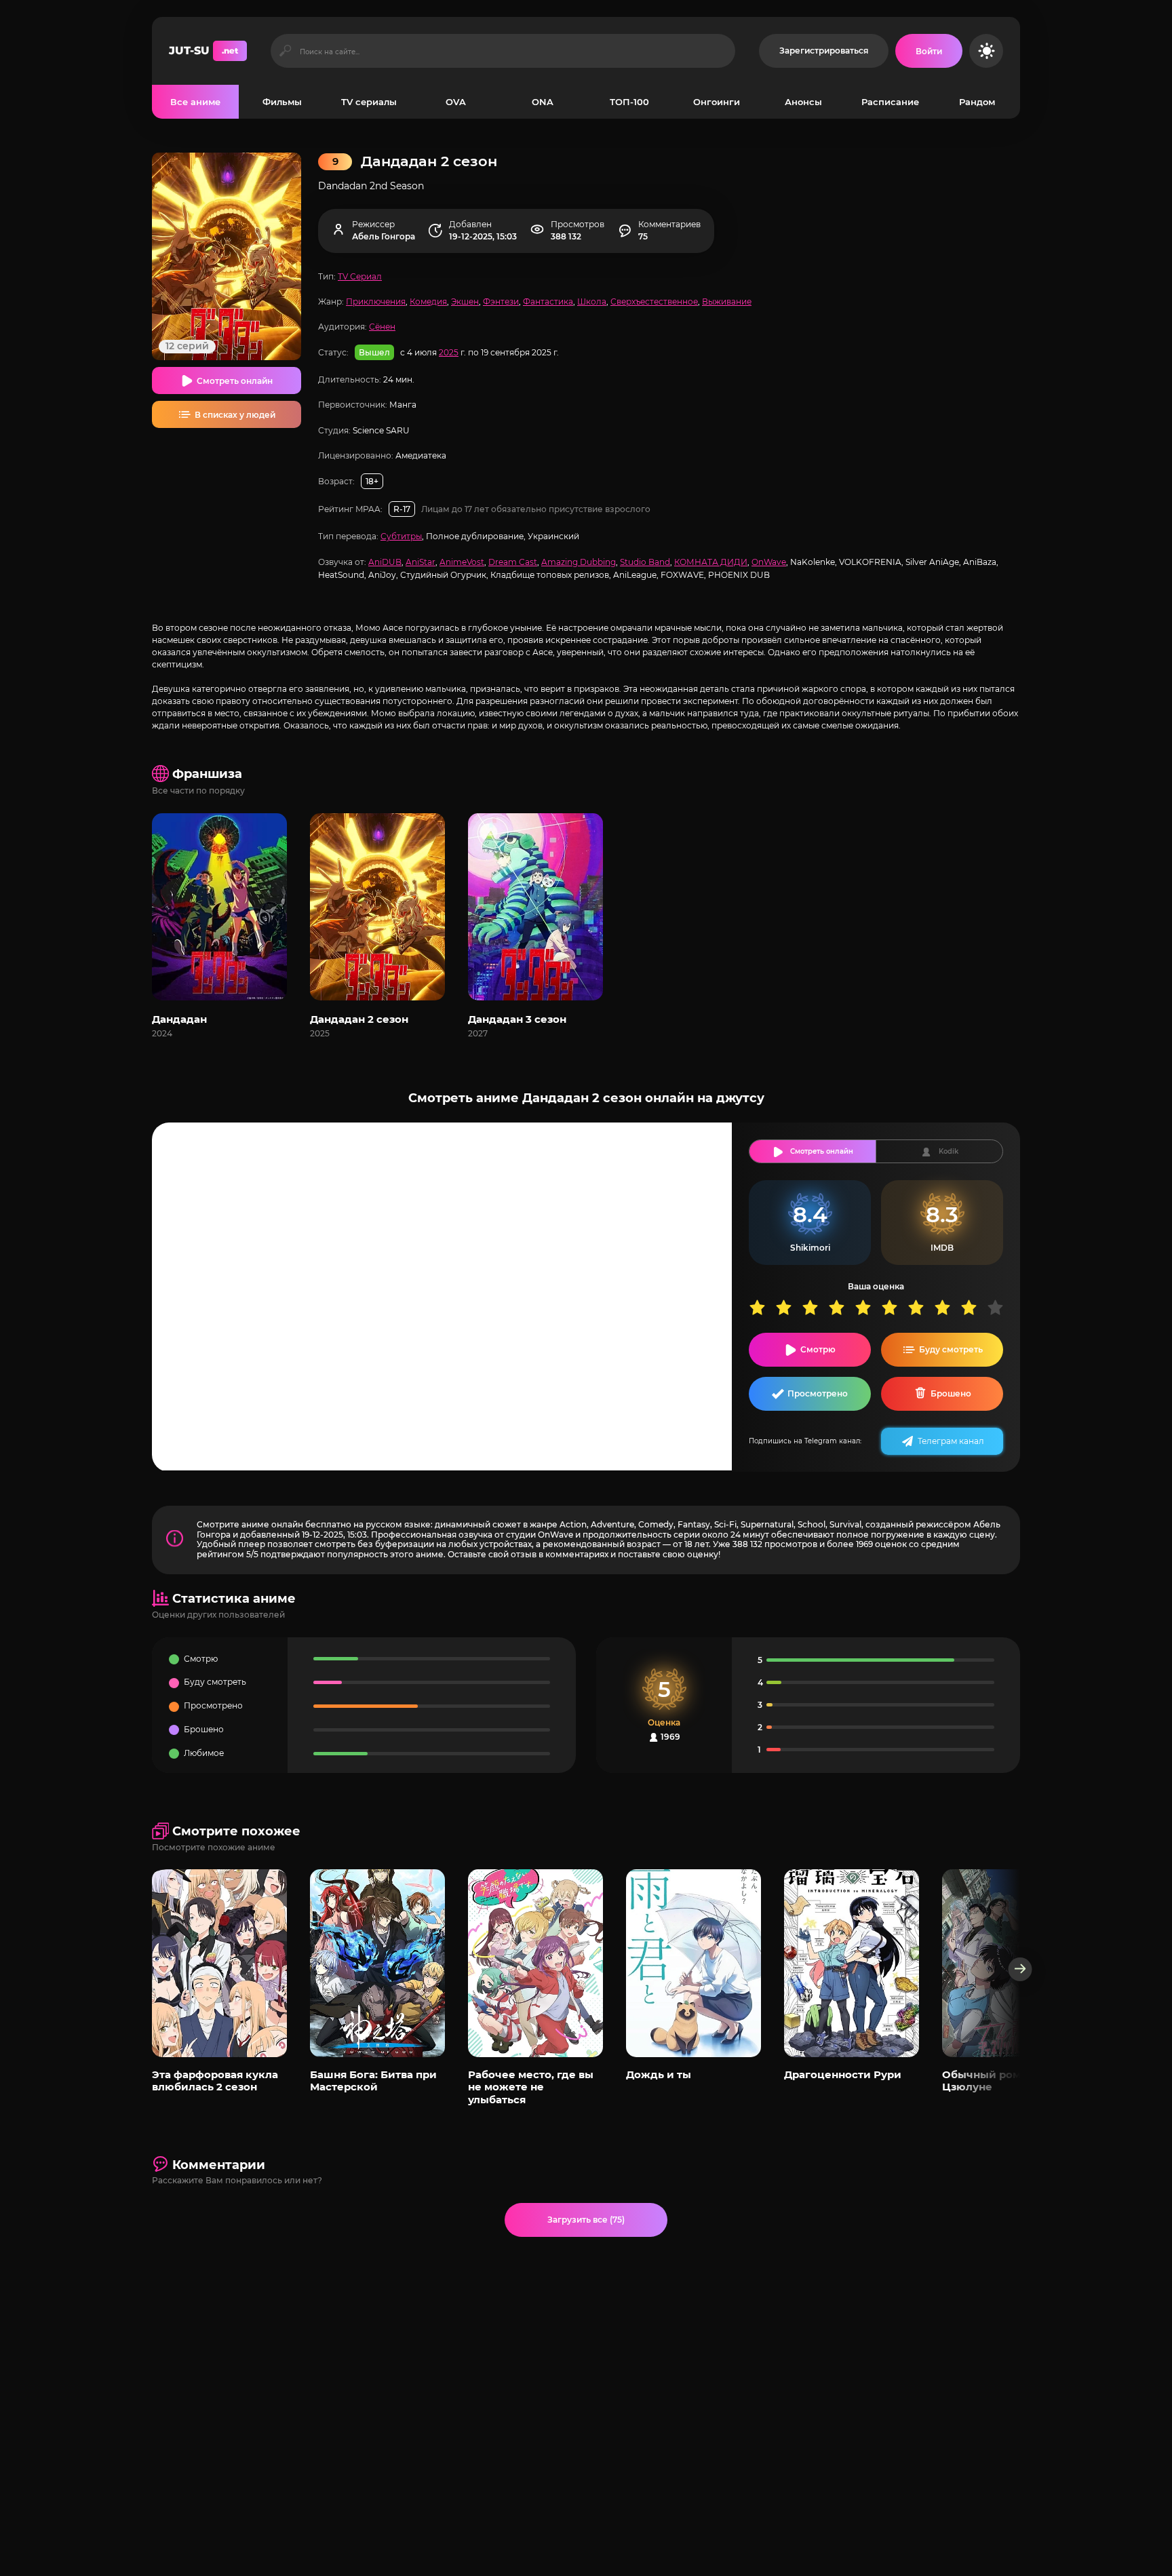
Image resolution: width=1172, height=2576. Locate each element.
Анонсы (803, 102)
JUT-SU (203, 51)
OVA (456, 102)
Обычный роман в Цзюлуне (992, 2081)
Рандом (977, 102)
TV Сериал (360, 276)
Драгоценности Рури (843, 2074)
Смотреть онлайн (235, 381)
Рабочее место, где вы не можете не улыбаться (531, 2087)
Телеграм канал (951, 1441)
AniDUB (385, 562)
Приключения (376, 301)
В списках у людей (235, 415)
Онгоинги (717, 102)
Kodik (949, 1151)
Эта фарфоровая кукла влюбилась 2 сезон (215, 2081)
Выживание (727, 301)
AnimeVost (462, 562)
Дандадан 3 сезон (517, 1019)
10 (1000, 1307)
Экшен (465, 301)
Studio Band (645, 562)
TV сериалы (369, 102)
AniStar (421, 562)
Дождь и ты (659, 2074)
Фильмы (282, 102)
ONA (543, 102)
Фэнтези (501, 301)
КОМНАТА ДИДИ (711, 562)
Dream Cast (513, 562)
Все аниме (195, 102)
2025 (449, 352)
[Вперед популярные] (1020, 1969)
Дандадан (179, 1019)
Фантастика (548, 301)
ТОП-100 (629, 102)
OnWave (769, 562)
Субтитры (401, 536)
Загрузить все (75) (586, 2220)
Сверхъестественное (654, 301)
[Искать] (285, 51)
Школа (592, 301)
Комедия (428, 301)
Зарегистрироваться (824, 51)
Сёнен (382, 327)
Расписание (890, 102)
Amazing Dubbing (579, 562)
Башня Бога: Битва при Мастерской (373, 2081)
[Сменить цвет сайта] (986, 51)
